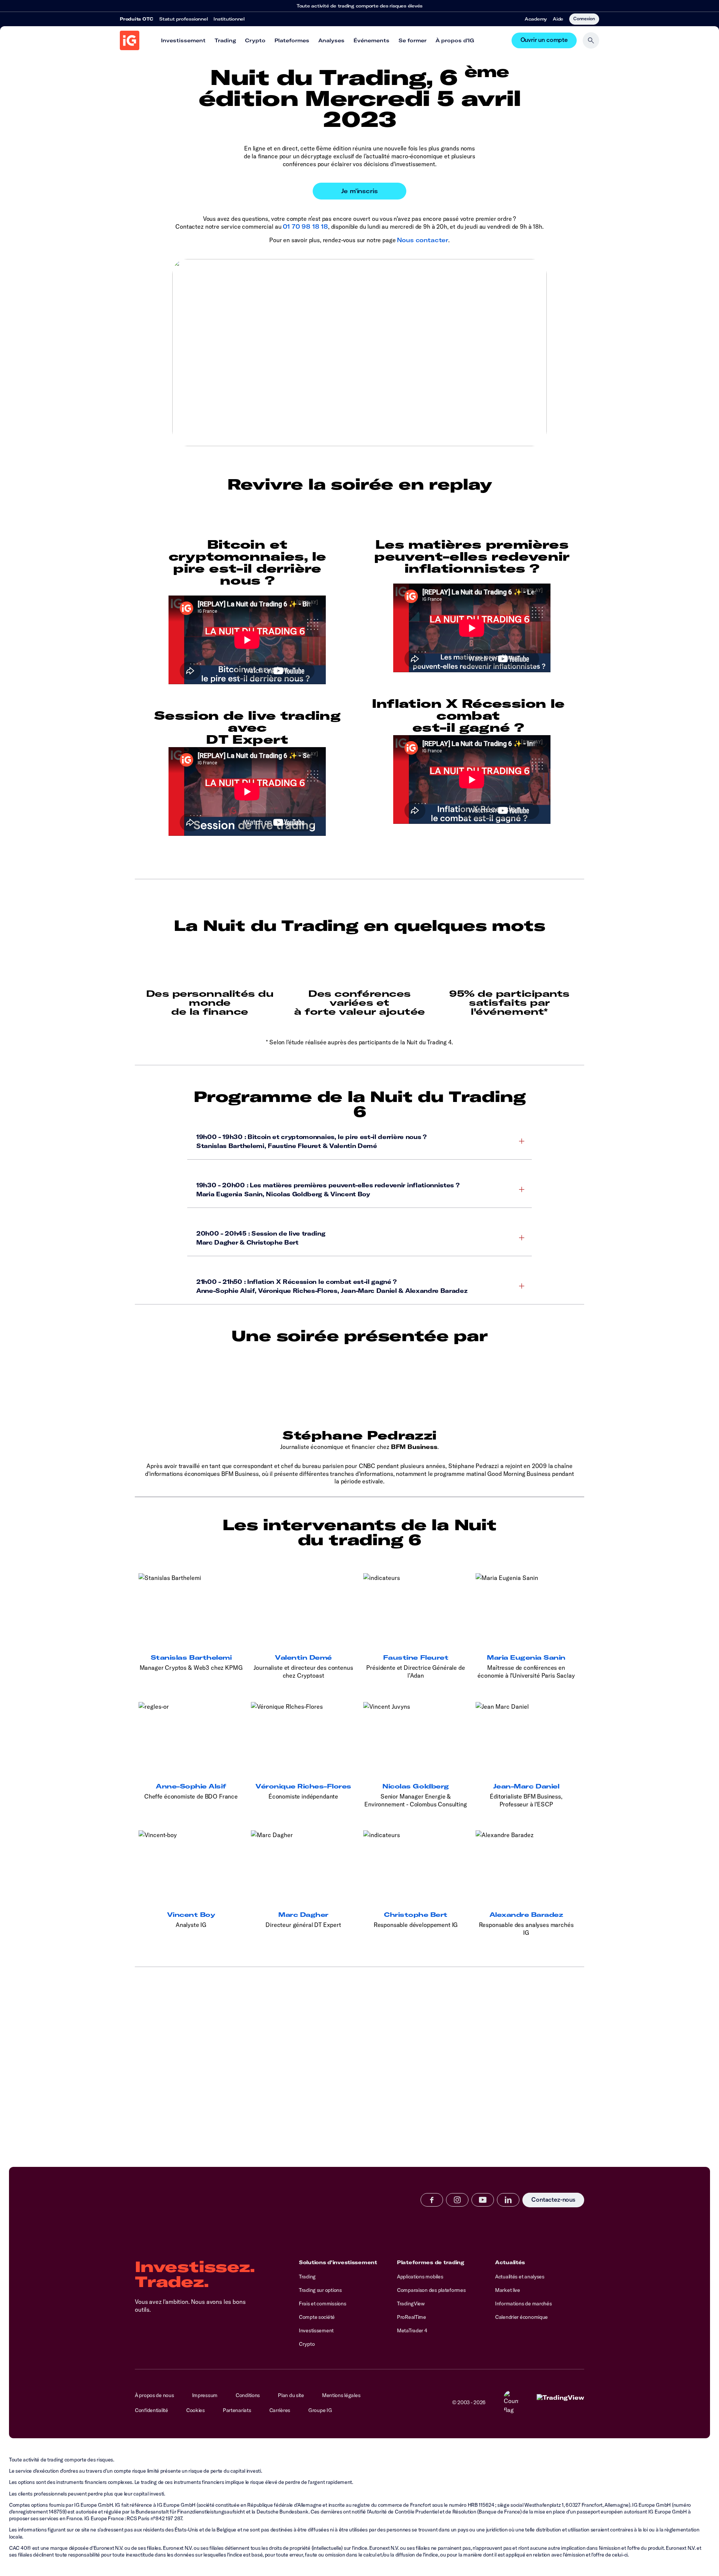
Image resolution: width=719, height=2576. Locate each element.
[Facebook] (432, 2200)
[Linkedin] (508, 2200)
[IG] (130, 40)
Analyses (331, 40)
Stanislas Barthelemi (191, 1657)
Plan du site (291, 2395)
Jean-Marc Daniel (526, 1786)
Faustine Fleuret (416, 1657)
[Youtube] (483, 2200)
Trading (225, 40)
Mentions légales (341, 2395)
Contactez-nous (553, 2200)
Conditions (248, 2395)
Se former (412, 40)
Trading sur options (320, 2290)
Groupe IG (320, 2410)
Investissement (183, 40)
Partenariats (237, 2410)
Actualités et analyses (520, 2277)
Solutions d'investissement (338, 2262)
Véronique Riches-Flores (303, 1786)
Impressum (205, 2395)
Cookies (195, 2410)
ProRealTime (412, 2317)
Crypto (255, 40)
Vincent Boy (191, 1915)
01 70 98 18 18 (305, 226)
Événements (371, 40)
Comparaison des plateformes (431, 2290)
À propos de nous (154, 2395)
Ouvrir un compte (544, 40)
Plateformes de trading (431, 2262)
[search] (591, 40)
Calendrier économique (521, 2317)
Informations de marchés (524, 2304)
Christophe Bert (416, 1915)
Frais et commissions (322, 2304)
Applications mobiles (420, 2277)
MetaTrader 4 (412, 2330)
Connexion (584, 18)
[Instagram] (457, 2200)
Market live (508, 2290)
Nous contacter (423, 240)
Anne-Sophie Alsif (191, 1786)
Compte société (317, 2317)
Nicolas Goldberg (415, 1786)
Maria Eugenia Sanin (526, 1657)
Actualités (510, 2262)
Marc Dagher (303, 1915)
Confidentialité (151, 2410)
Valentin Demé (303, 1657)
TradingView (411, 2304)
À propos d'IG (455, 40)
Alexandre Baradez (526, 1915)
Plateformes (292, 40)
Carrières (280, 2410)
